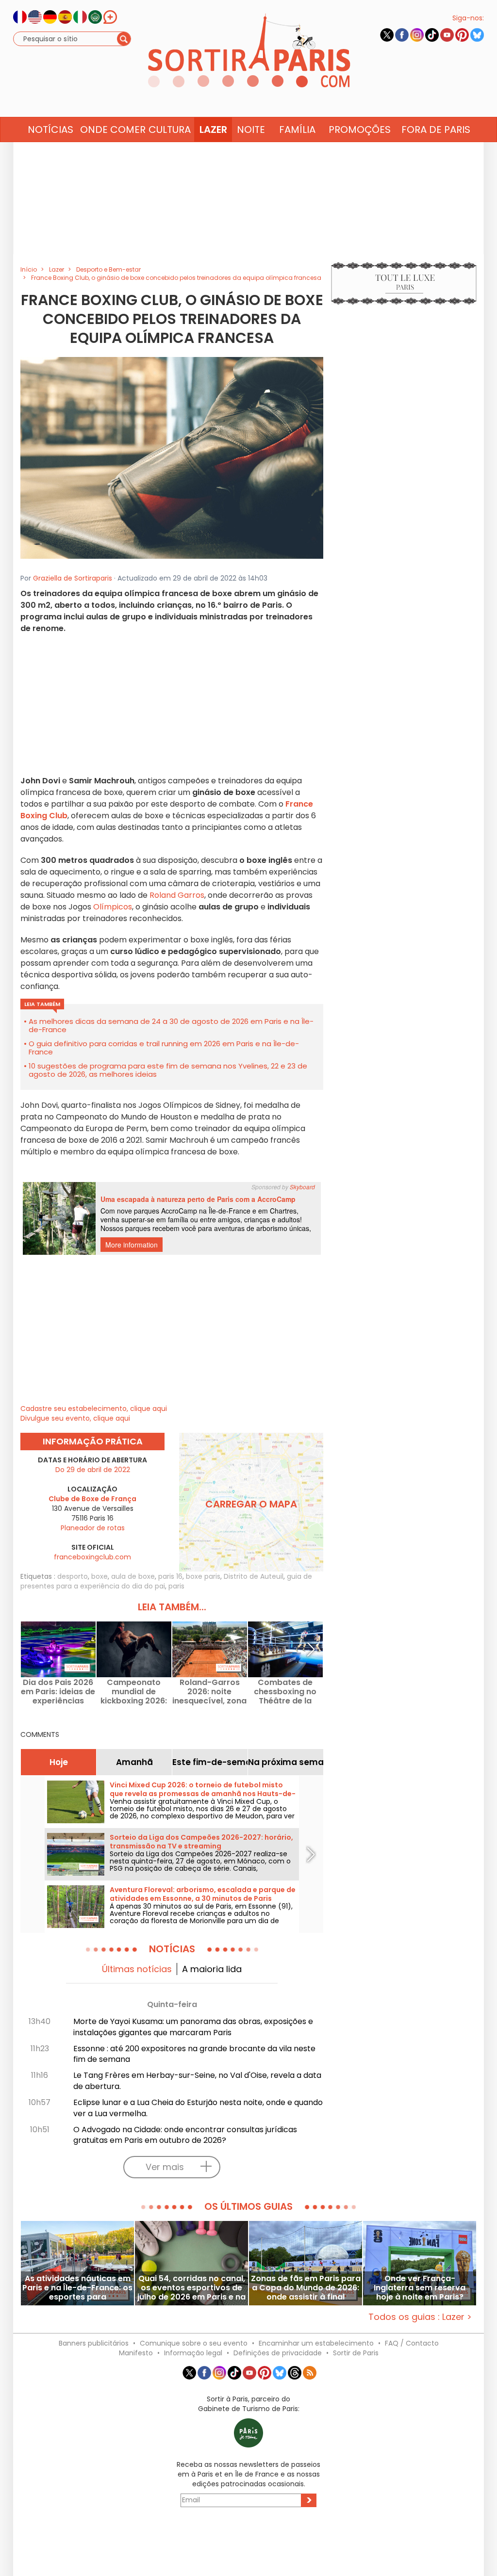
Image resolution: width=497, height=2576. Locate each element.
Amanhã (134, 1762)
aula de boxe (133, 1576)
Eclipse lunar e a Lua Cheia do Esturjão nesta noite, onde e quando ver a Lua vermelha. (198, 2108)
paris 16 (170, 1576)
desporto (73, 1576)
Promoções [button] (360, 130)
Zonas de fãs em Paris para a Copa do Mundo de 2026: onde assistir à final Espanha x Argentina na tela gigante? (306, 2288)
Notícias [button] (50, 130)
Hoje (59, 1762)
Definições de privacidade (278, 2353)
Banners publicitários (94, 2343)
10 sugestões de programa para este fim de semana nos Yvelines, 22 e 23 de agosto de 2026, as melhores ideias (168, 1070)
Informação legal (193, 2353)
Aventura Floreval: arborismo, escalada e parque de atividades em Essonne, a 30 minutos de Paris (203, 1894)
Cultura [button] (170, 130)
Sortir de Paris (356, 2353)
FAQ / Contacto (412, 2343)
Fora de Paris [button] (436, 130)
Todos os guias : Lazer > (420, 2317)
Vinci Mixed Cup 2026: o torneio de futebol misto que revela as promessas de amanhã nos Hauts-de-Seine (203, 1794)
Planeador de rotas (93, 1528)
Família (297, 130)
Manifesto (136, 2353)
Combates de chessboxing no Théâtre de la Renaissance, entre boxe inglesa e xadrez (285, 1692)
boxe (99, 1576)
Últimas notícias (137, 1969)
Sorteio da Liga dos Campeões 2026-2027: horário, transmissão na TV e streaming (201, 1842)
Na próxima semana (286, 1762)
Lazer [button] (213, 130)
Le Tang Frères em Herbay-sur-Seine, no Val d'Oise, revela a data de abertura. (197, 2081)
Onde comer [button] (113, 130)
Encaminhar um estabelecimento (316, 2343)
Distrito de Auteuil (254, 1576)
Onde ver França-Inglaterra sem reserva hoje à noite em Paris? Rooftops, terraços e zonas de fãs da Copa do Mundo (420, 2288)
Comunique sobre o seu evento (194, 2343)
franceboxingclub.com (92, 1557)
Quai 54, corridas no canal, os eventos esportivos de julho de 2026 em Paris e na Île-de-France (191, 2288)
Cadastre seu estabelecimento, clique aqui (94, 1409)
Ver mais (165, 2167)
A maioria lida (212, 1969)
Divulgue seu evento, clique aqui (75, 1418)
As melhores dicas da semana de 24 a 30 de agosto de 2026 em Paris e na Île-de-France (171, 1025)
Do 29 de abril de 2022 (93, 1470)
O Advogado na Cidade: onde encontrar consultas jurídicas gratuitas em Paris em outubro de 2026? (185, 2135)
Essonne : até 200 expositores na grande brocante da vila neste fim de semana (194, 2054)
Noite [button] (251, 130)
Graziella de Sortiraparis (73, 578)
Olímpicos (112, 907)
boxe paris (203, 1576)
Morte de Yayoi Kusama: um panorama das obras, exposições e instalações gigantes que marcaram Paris (193, 2027)
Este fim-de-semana (210, 1762)
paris (176, 1586)
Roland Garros (176, 895)
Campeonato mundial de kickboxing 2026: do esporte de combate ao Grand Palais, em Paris (134, 1692)
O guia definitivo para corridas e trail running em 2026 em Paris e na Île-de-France (164, 1048)
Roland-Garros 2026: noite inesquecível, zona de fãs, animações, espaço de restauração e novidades (210, 1692)
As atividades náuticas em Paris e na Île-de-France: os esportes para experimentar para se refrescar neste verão (77, 2288)
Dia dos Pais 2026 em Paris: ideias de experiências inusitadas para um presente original (58, 1692)
